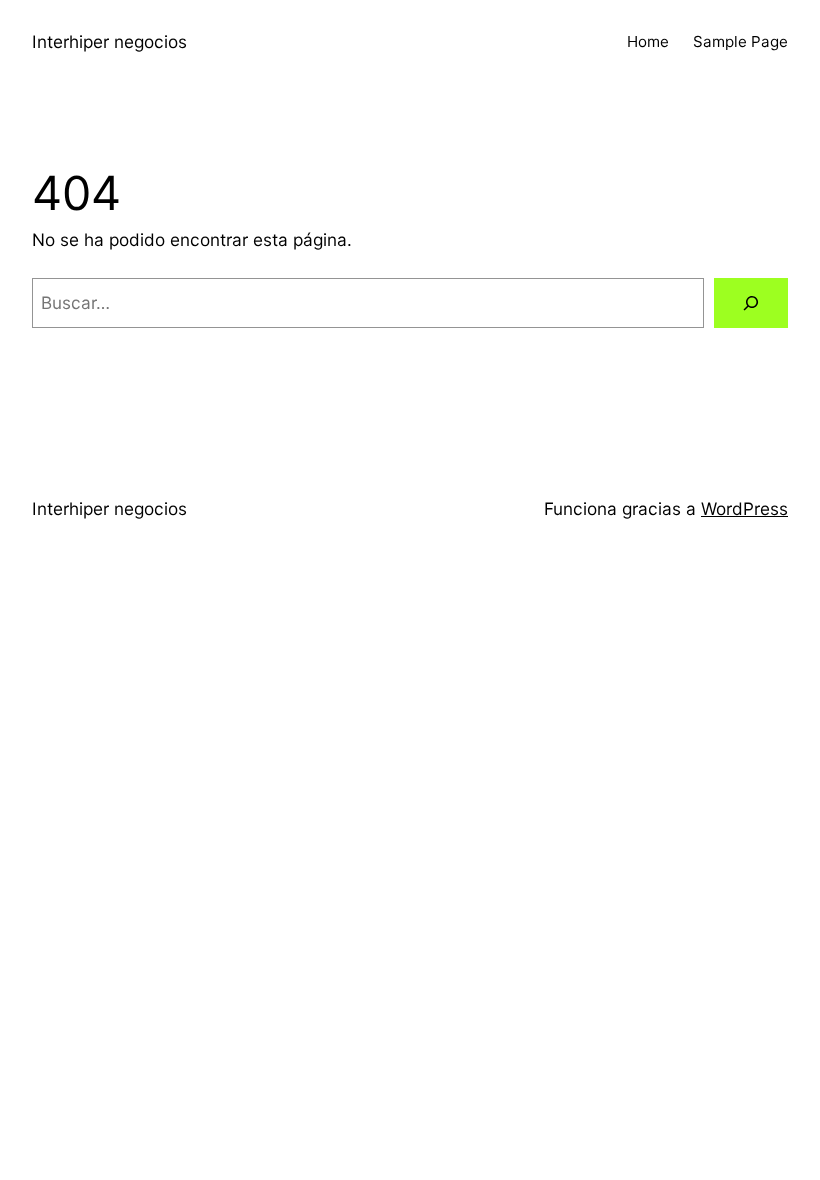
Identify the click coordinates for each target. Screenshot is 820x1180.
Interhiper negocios (109, 41)
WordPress (744, 508)
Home (648, 41)
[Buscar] (751, 303)
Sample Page (740, 41)
